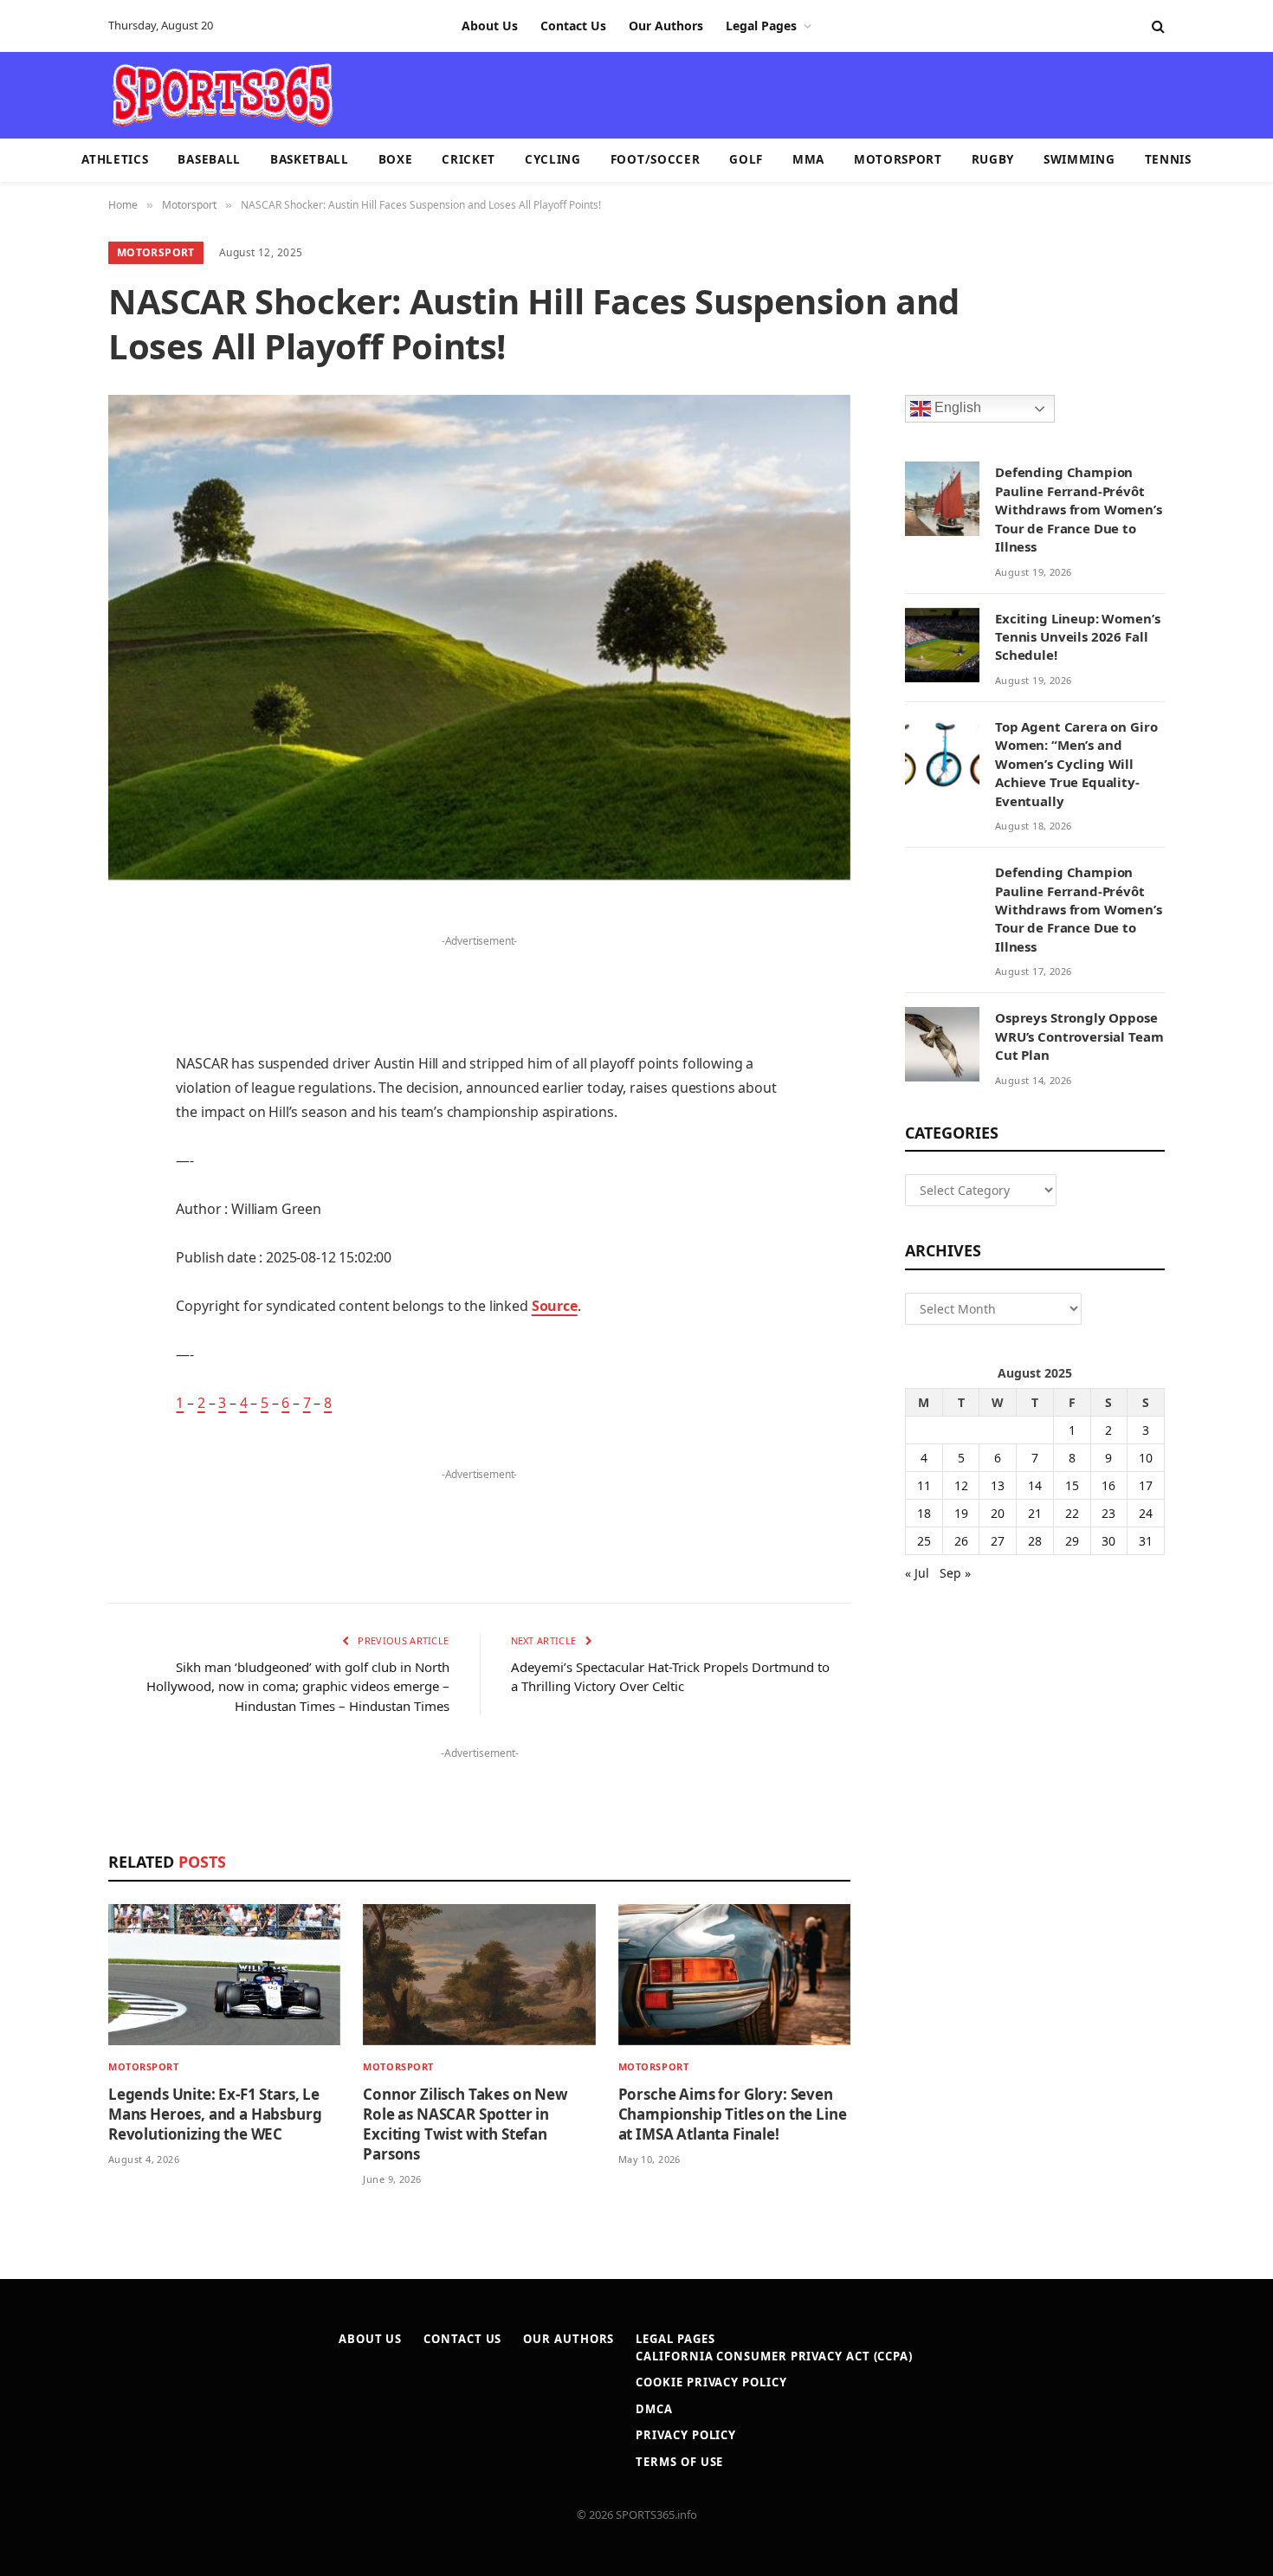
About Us (490, 26)
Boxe (396, 159)
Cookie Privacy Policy (711, 2382)
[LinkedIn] (48, 1054)
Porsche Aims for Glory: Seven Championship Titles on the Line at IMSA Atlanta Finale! (733, 2114)
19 (961, 1513)
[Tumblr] (48, 1186)
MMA (808, 159)
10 (1146, 1458)
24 (1146, 1513)
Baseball (209, 159)
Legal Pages (761, 26)
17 (1146, 1485)
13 (998, 1485)
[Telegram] (48, 1319)
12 (961, 1485)
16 (1108, 1485)
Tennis (1168, 159)
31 (1146, 1541)
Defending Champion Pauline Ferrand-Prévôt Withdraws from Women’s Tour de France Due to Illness (1079, 509)
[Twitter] (48, 1010)
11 (924, 1485)
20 (998, 1513)
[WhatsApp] (48, 1363)
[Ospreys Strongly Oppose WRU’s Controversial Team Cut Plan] (942, 1044)
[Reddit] (48, 1230)
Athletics (115, 159)
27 (998, 1541)
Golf (746, 159)
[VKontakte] (48, 1275)
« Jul (917, 1573)
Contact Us (573, 26)
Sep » (955, 1573)
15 (1072, 1485)
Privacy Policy (686, 2435)
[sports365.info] (222, 95)
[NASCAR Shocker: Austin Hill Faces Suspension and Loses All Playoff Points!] (479, 637)
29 (1072, 1541)
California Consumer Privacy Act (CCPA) (774, 2356)
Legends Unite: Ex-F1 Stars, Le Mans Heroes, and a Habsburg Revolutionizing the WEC (215, 2114)
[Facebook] (48, 965)
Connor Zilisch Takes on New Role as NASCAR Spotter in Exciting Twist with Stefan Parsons (465, 2124)
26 (961, 1541)
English (956, 408)
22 (1072, 1513)
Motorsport (898, 159)
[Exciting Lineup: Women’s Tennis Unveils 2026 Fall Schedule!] (942, 645)
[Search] (1157, 26)
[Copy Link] (48, 1407)
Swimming (1079, 159)
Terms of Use (679, 2462)
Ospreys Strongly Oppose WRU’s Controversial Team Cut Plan (1079, 1036)
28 (1035, 1541)
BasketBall (310, 159)
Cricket (468, 159)
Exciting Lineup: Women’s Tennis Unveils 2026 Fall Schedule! (1077, 637)
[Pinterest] (48, 1098)
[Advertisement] (737, 94)
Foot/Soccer (655, 159)
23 (1108, 1513)
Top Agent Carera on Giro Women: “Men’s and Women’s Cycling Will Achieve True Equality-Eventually (1076, 764)
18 (924, 1513)
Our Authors (666, 26)
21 (1035, 1513)
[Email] (48, 1142)
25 (924, 1541)
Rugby (993, 159)
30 (1108, 1541)
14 (1035, 1485)
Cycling (553, 159)
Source (555, 1306)
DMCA (654, 2409)
